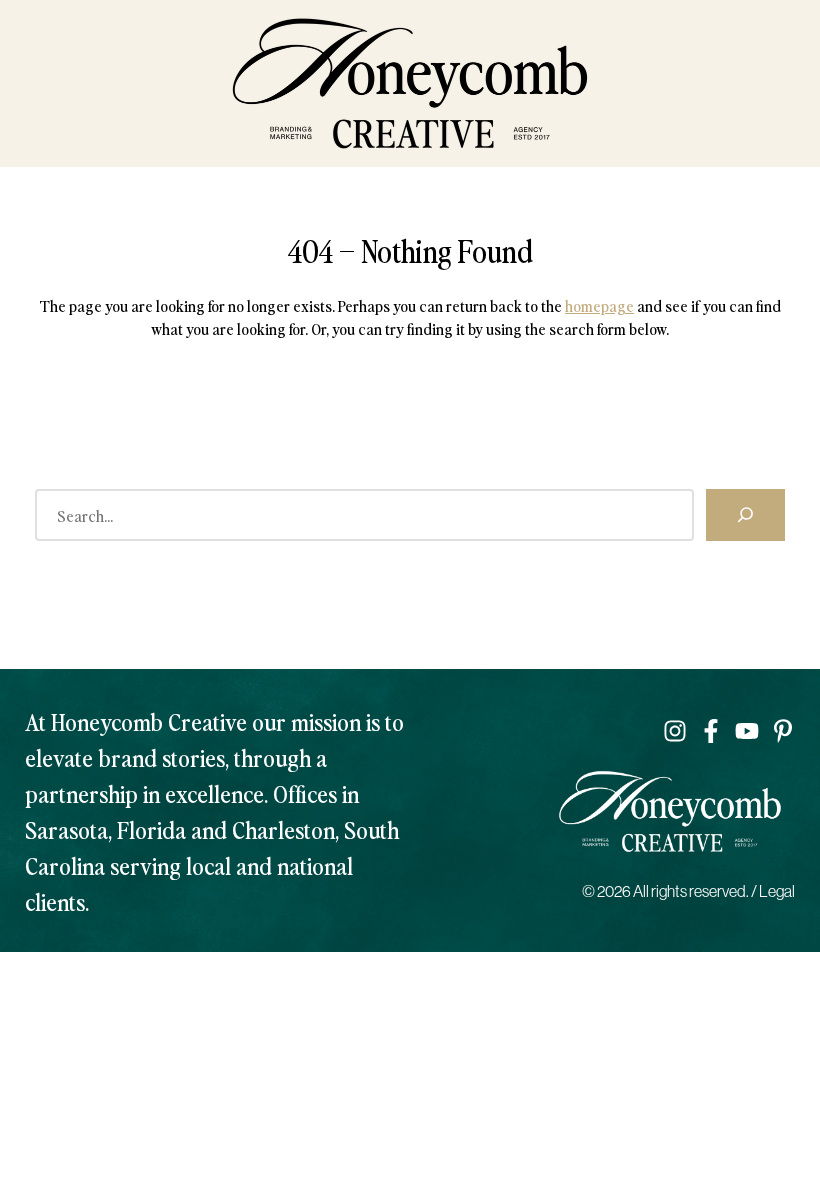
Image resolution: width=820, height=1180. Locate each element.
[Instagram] (675, 731)
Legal (777, 891)
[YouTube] (747, 731)
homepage (599, 305)
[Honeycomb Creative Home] (410, 83)
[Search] (745, 515)
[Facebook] (711, 731)
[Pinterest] (783, 731)
